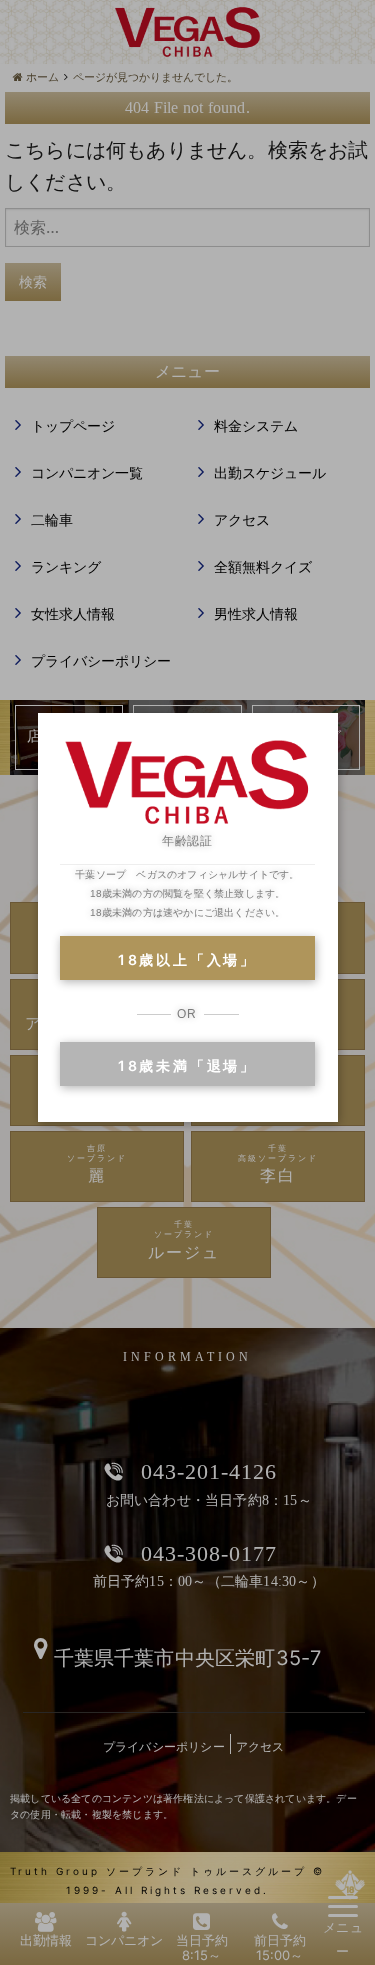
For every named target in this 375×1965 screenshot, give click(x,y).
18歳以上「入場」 (187, 959)
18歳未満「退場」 (187, 1065)
